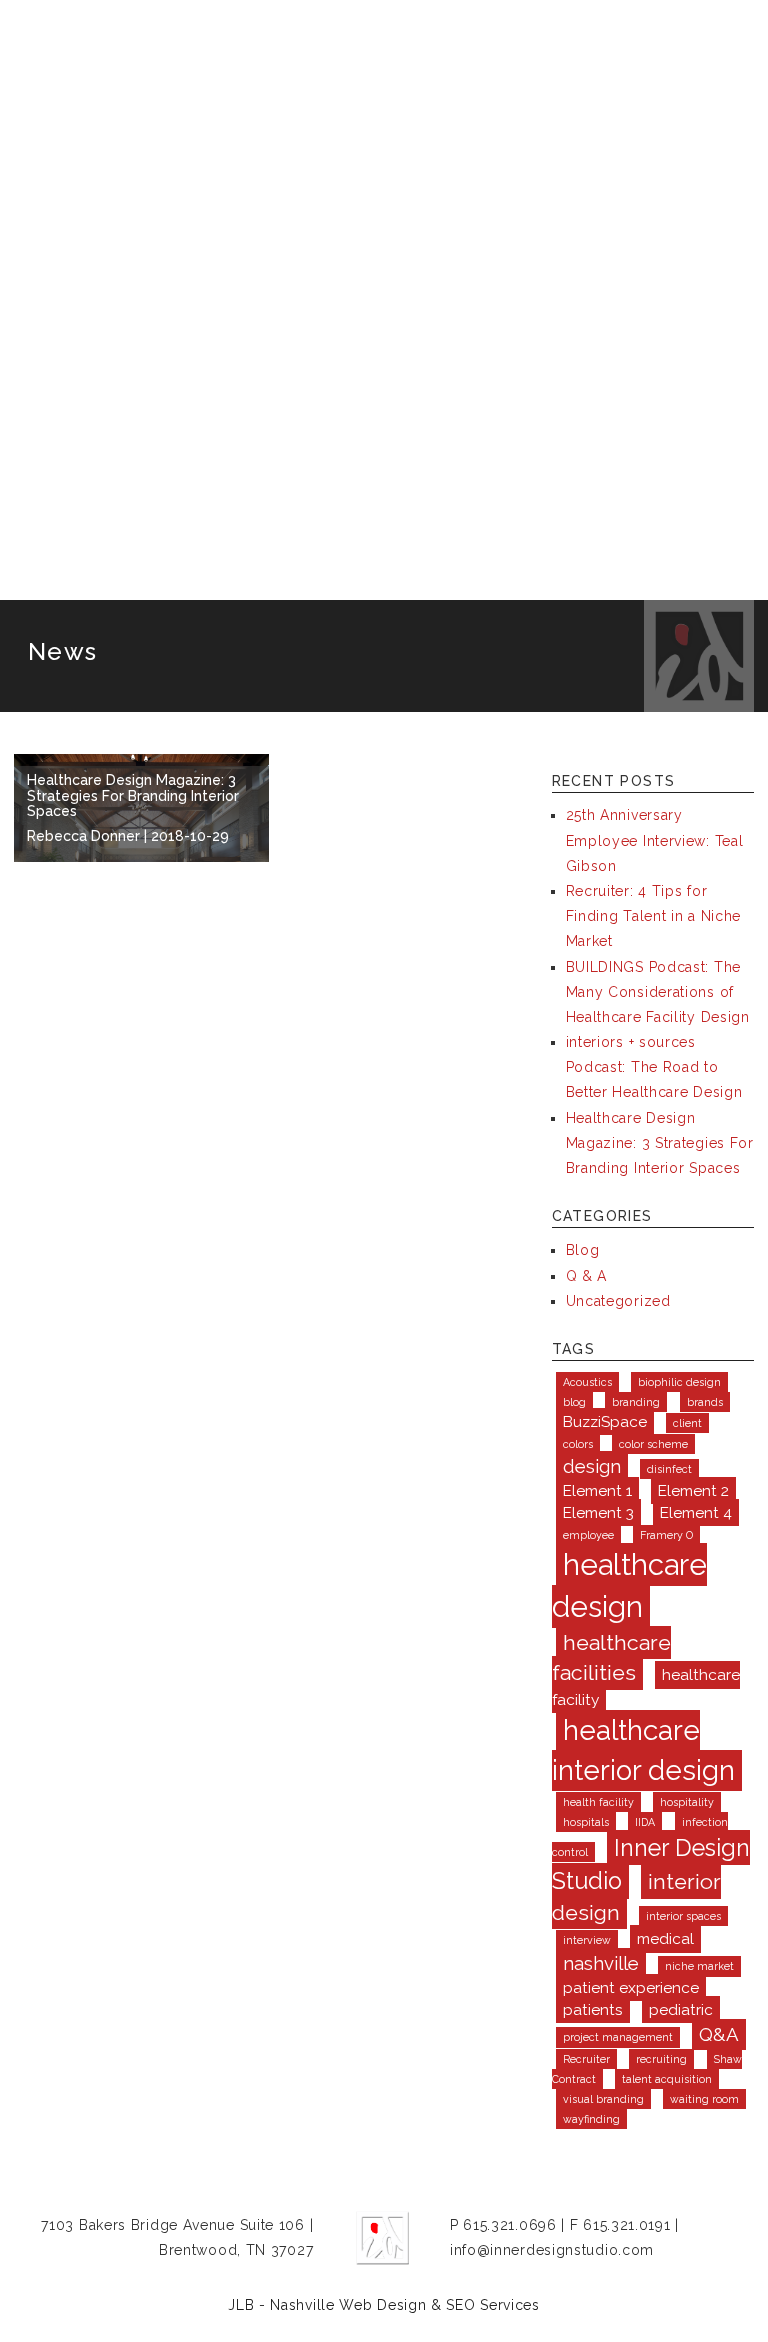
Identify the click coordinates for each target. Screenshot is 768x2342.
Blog (583, 1250)
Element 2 (693, 1490)
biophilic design (679, 1382)
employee (588, 1535)
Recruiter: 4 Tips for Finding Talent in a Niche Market (654, 916)
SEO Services (492, 2305)
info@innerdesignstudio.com (552, 2250)
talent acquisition (667, 2079)
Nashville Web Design (348, 2305)
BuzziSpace (605, 1421)
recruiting (661, 2059)
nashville (601, 1963)
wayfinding (591, 2119)
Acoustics (587, 1382)
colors (578, 1444)
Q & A (587, 1276)
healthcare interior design (643, 1750)
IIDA (645, 1822)
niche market (699, 1966)
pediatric (681, 2009)
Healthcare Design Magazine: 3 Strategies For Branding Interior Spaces (660, 1143)
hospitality (687, 1802)
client (687, 1423)
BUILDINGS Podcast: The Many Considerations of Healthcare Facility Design (658, 992)
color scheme (653, 1444)
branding (636, 1402)
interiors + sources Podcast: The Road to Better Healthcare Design (654, 1067)
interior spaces (683, 1916)
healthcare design (629, 1585)
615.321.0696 (509, 2225)
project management (618, 2037)
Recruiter (586, 2059)
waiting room (704, 2099)
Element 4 (696, 1512)
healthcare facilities (611, 1657)
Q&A (719, 2034)
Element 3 (598, 1512)
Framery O (666, 1535)
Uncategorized (618, 1301)
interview (587, 1940)
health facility (598, 1802)
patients (593, 2009)
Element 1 (597, 1490)
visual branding (603, 2099)
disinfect (669, 1469)
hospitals (586, 1822)
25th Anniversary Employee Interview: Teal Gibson (655, 840)
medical (665, 1938)
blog (574, 1402)
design (592, 1466)
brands (705, 1402)
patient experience (631, 1987)
